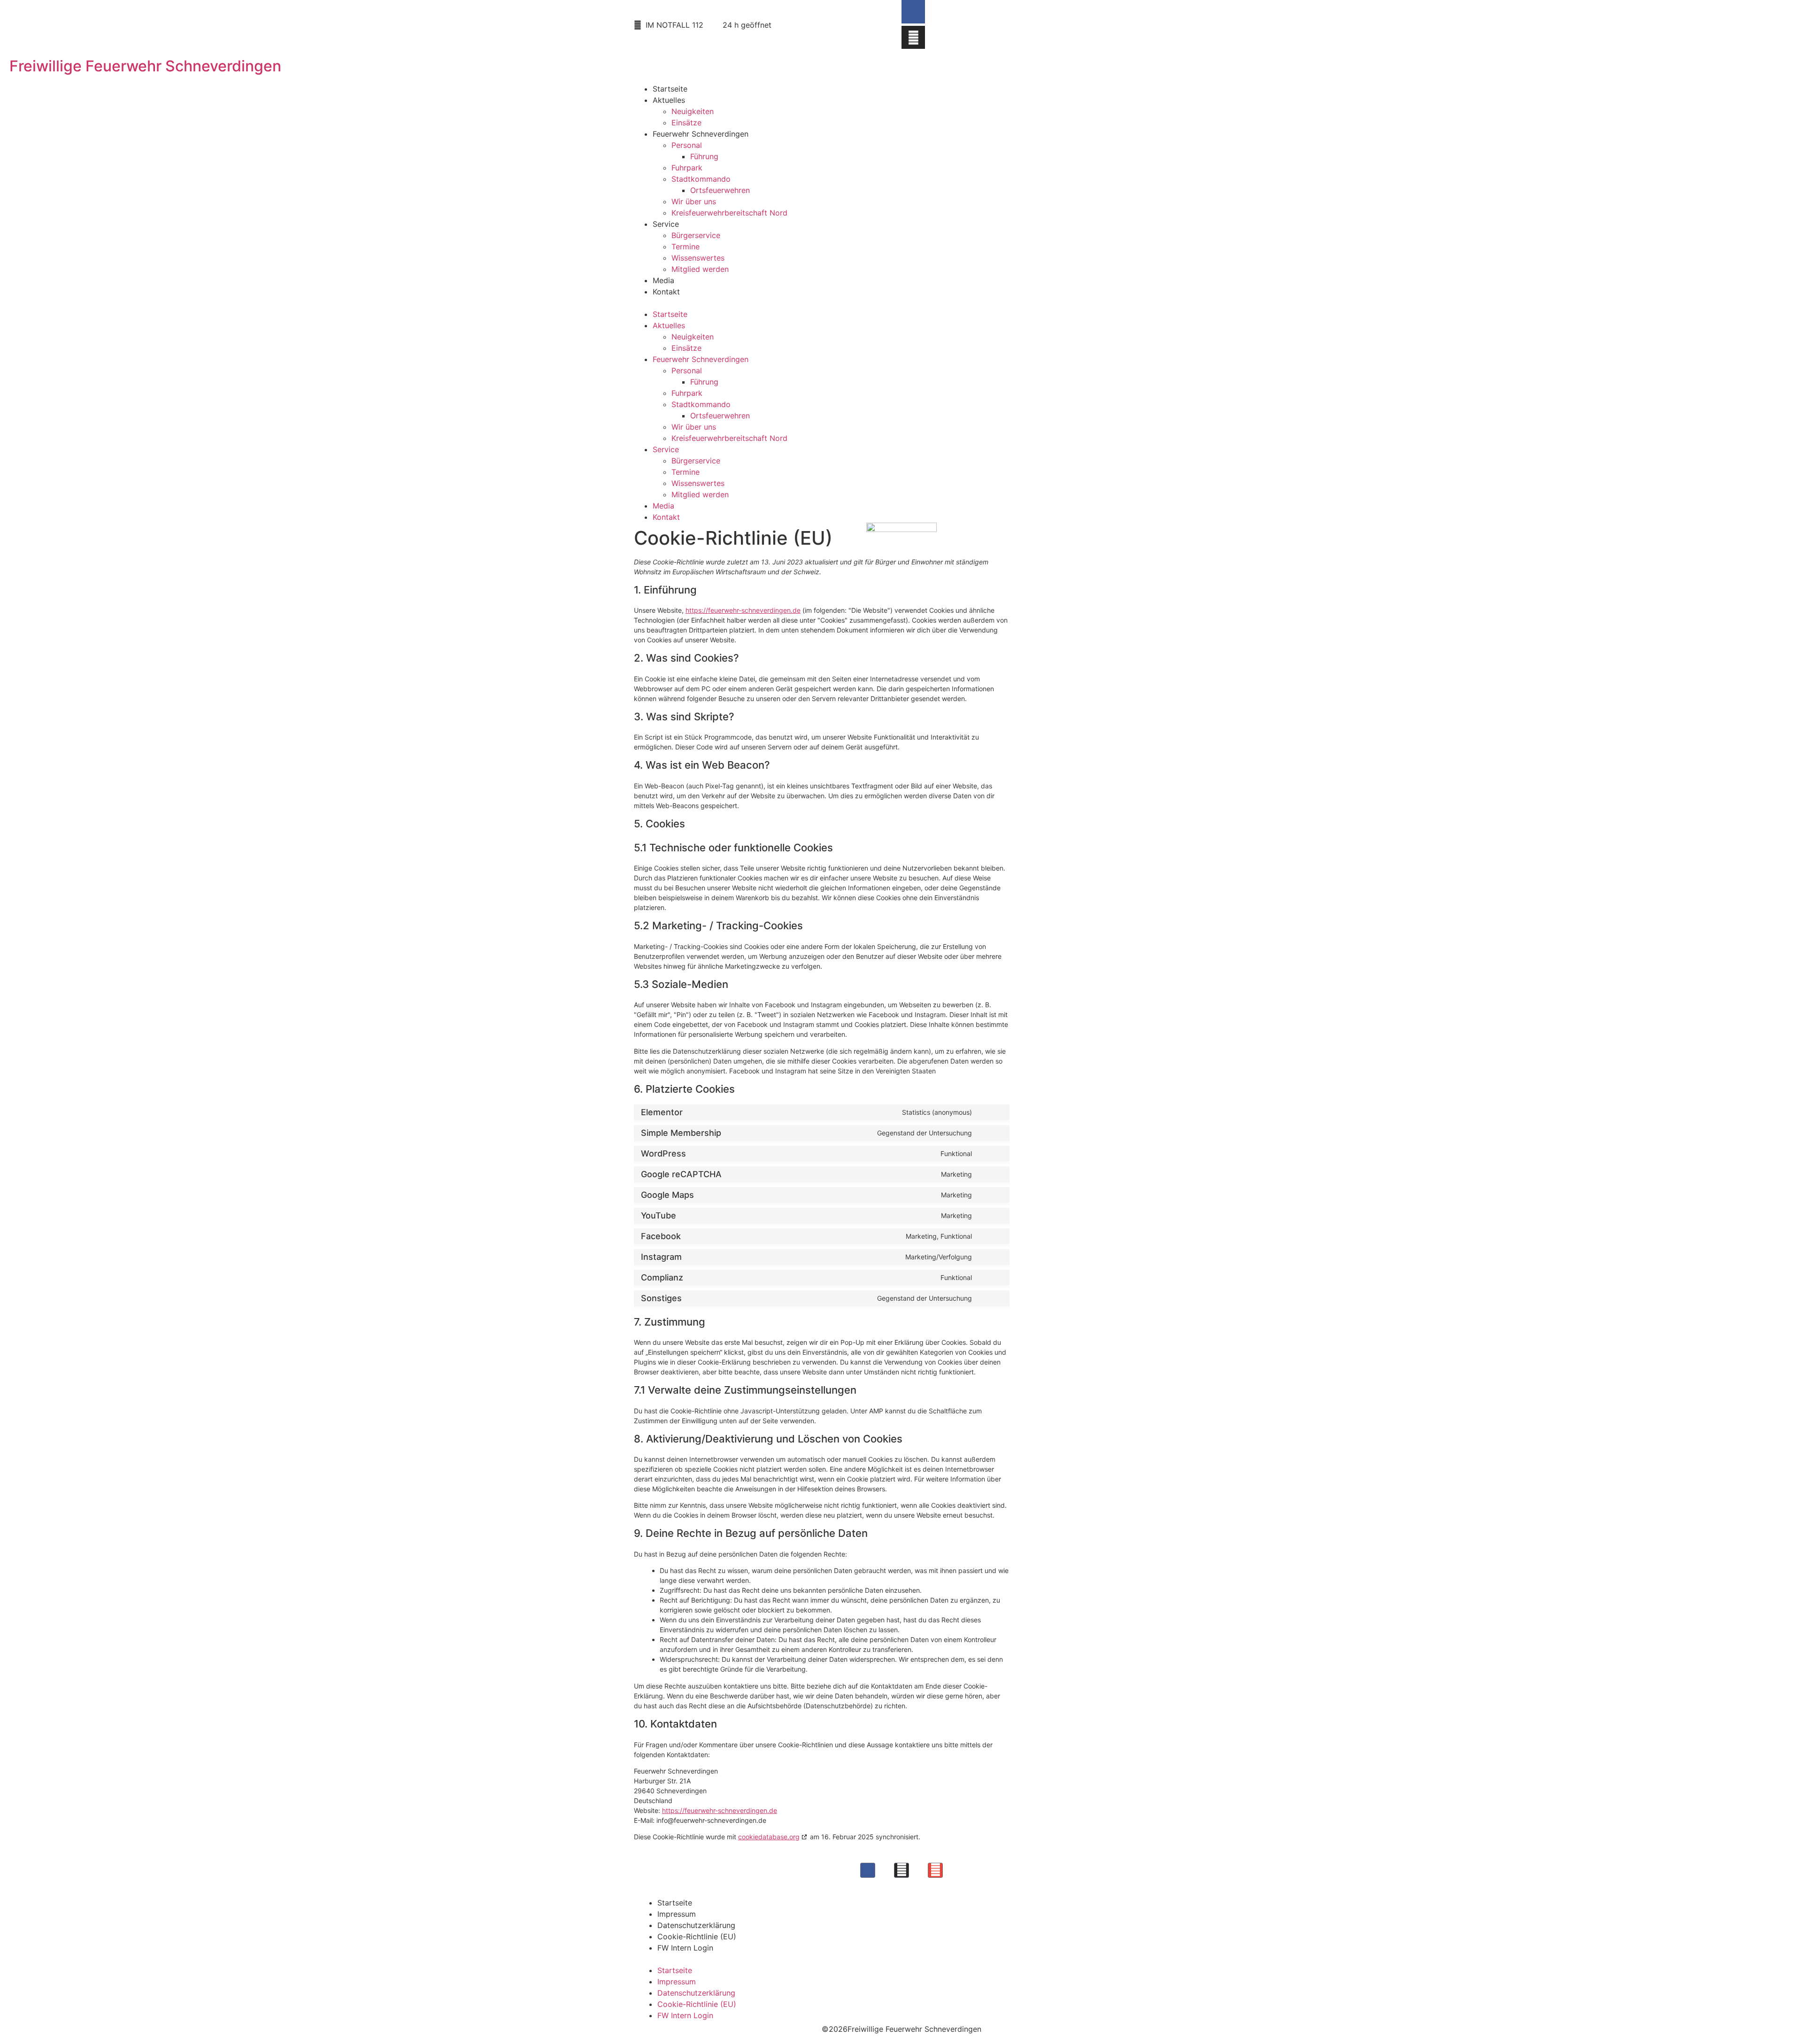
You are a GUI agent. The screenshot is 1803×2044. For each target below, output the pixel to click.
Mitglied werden (700, 269)
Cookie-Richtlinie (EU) (697, 1936)
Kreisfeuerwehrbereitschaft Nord (729, 213)
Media (663, 280)
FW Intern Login (685, 1948)
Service (666, 224)
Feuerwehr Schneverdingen (701, 134)
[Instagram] (913, 38)
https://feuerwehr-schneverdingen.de (743, 610)
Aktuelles (669, 100)
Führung (704, 156)
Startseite (670, 89)
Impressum (677, 1914)
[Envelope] (935, 1870)
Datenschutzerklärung (696, 1925)
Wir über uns (694, 201)
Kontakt (666, 292)
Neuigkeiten (693, 111)
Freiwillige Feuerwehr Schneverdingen (145, 66)
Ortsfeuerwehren (720, 190)
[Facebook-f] (913, 12)
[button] (901, 303)
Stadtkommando (701, 179)
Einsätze (686, 123)
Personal (687, 145)
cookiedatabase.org (769, 1837)
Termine (686, 247)
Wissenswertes (698, 258)
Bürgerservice (696, 235)
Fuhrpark (687, 168)
